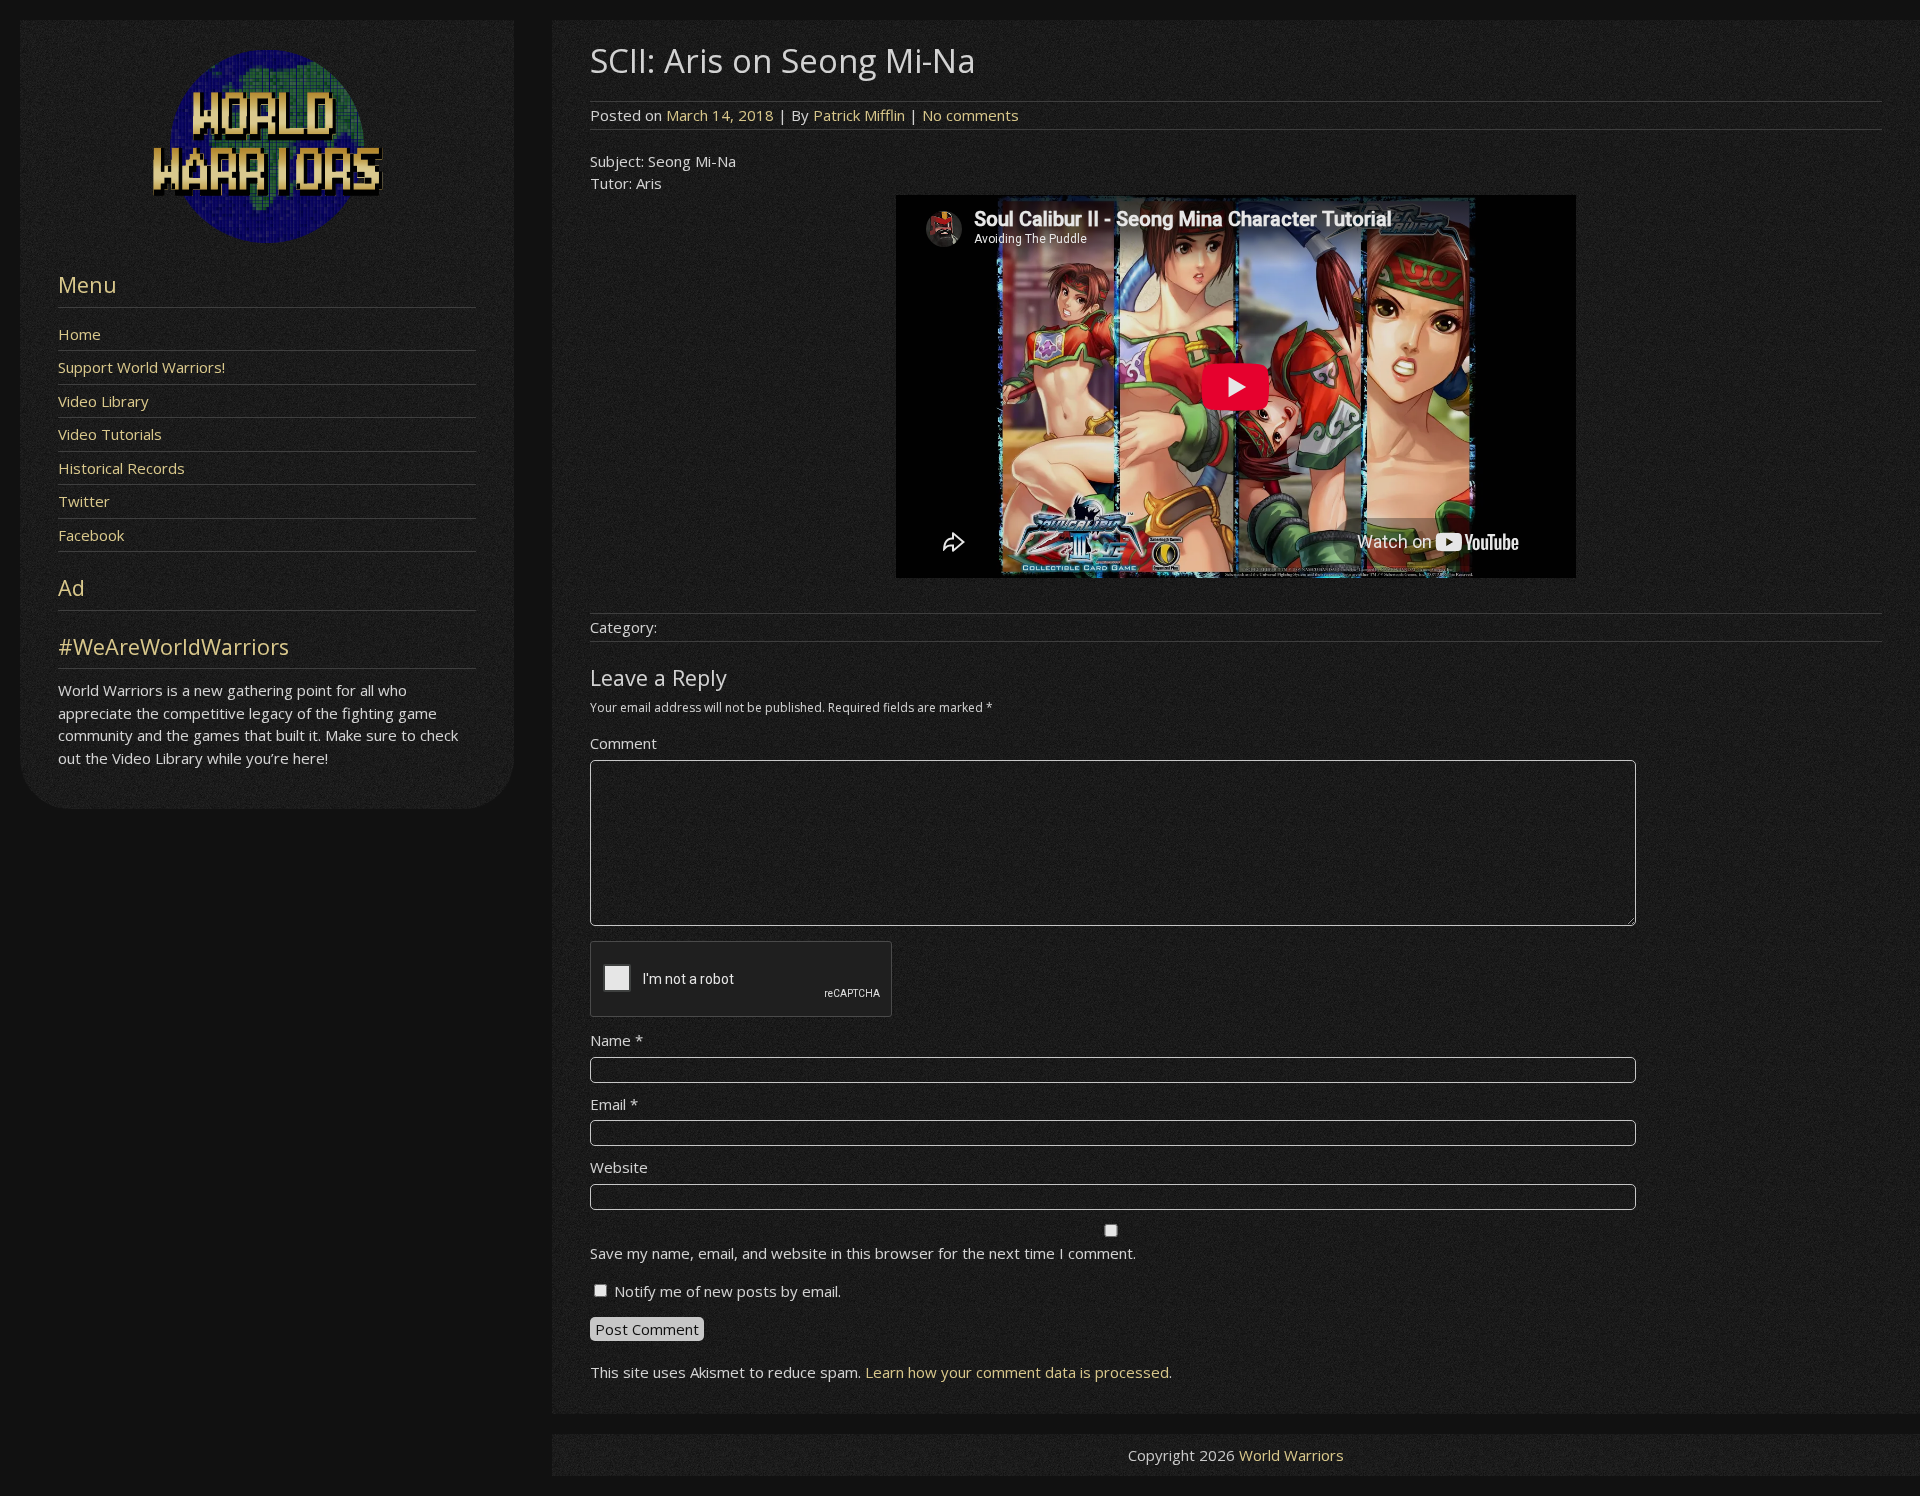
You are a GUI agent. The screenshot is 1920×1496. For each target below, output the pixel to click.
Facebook (91, 535)
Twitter (84, 501)
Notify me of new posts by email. (727, 1291)
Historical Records (121, 468)
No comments (970, 115)
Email (614, 1104)
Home (79, 334)
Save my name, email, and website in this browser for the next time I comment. (863, 1253)
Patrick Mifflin (859, 115)
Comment (623, 743)
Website (619, 1167)
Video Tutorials (110, 434)
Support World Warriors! (141, 367)
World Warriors (1291, 1455)
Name (616, 1040)
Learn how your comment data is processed (1017, 1372)
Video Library (103, 401)
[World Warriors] (267, 237)
